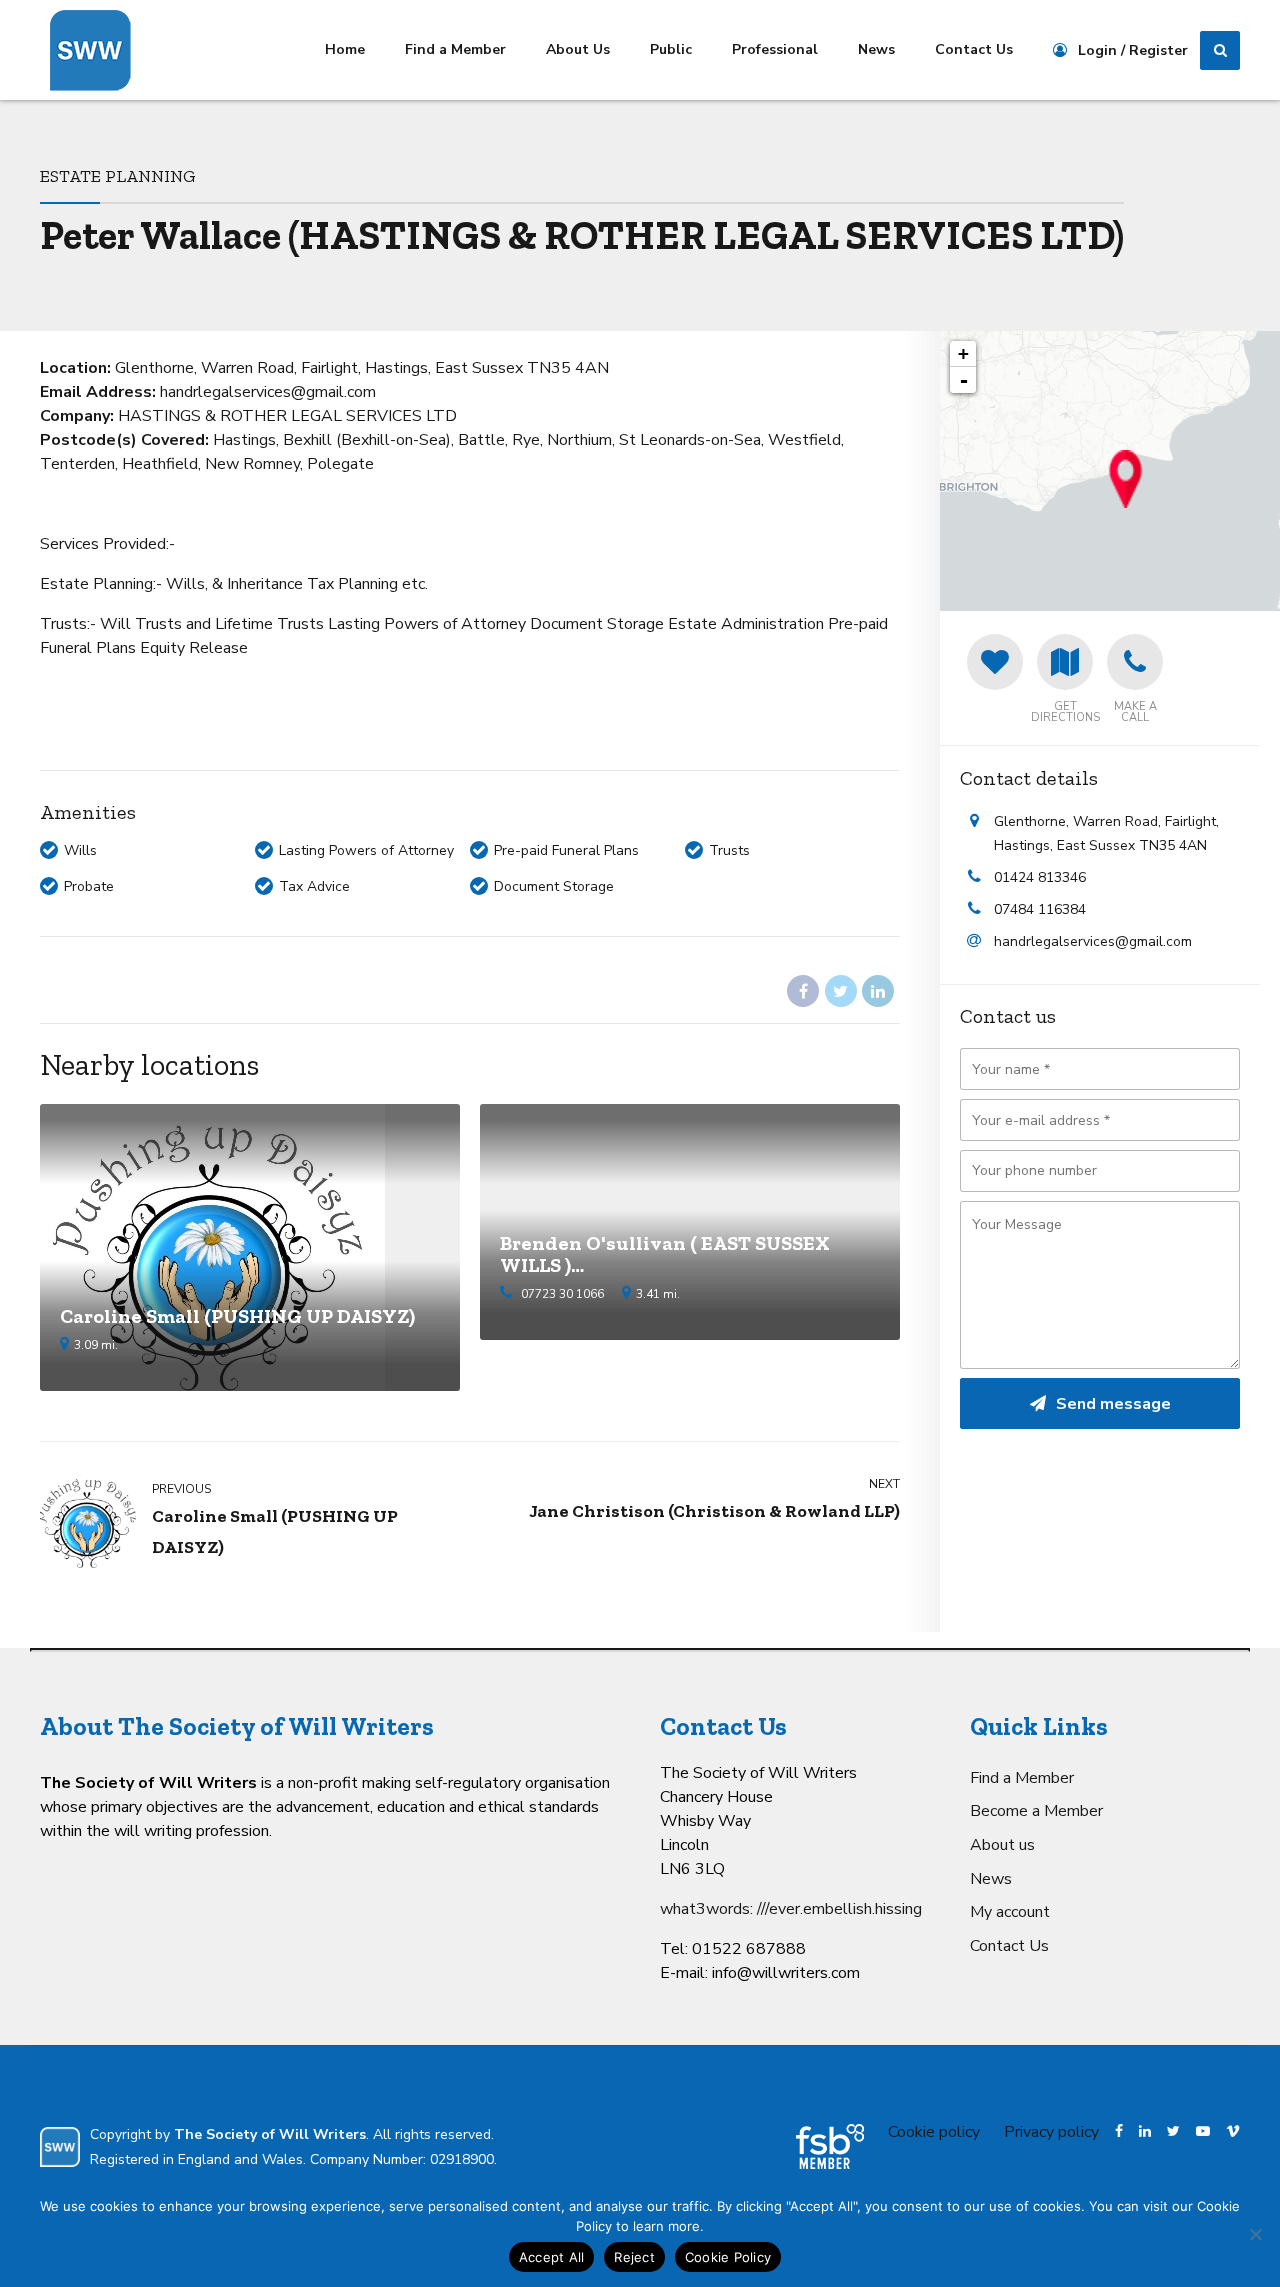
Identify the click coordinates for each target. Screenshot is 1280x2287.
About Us (578, 49)
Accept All (552, 2257)
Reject (634, 2257)
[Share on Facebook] (803, 991)
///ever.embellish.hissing (839, 1909)
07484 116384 (1040, 909)
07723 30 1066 (562, 1294)
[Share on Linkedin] (878, 991)
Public (671, 49)
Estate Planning (118, 175)
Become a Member (1036, 1811)
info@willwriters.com (786, 1973)
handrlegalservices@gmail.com (1093, 941)
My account (1010, 1912)
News (876, 49)
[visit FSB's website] (830, 2146)
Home (345, 49)
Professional (775, 49)
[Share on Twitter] (841, 991)
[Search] (1220, 51)
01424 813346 (1040, 877)
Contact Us (974, 49)
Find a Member (455, 49)
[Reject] (1255, 2234)
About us (1002, 1845)
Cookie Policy (728, 2257)
